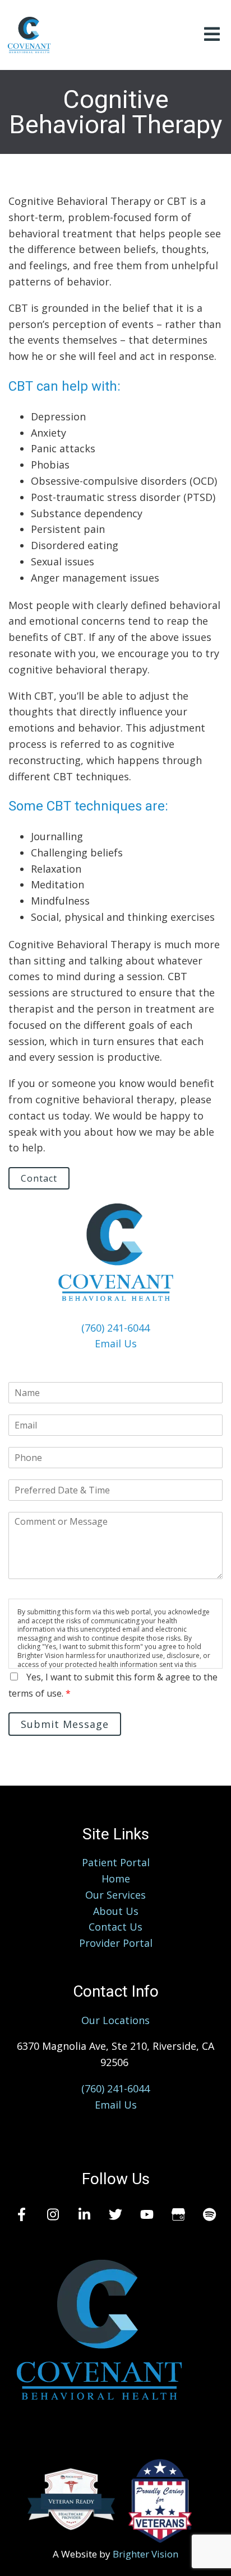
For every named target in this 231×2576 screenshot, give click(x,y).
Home (116, 1879)
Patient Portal (116, 1862)
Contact (39, 1178)
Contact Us (115, 1927)
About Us (116, 1911)
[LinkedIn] (84, 2214)
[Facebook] (21, 2214)
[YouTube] (147, 2214)
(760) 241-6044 (115, 1328)
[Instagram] (53, 2214)
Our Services (115, 1895)
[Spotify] (210, 2214)
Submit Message (65, 1724)
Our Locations (115, 2020)
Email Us (116, 1343)
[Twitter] (115, 2214)
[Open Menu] (212, 35)
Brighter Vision (145, 2554)
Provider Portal (116, 1943)
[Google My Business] (178, 2214)
